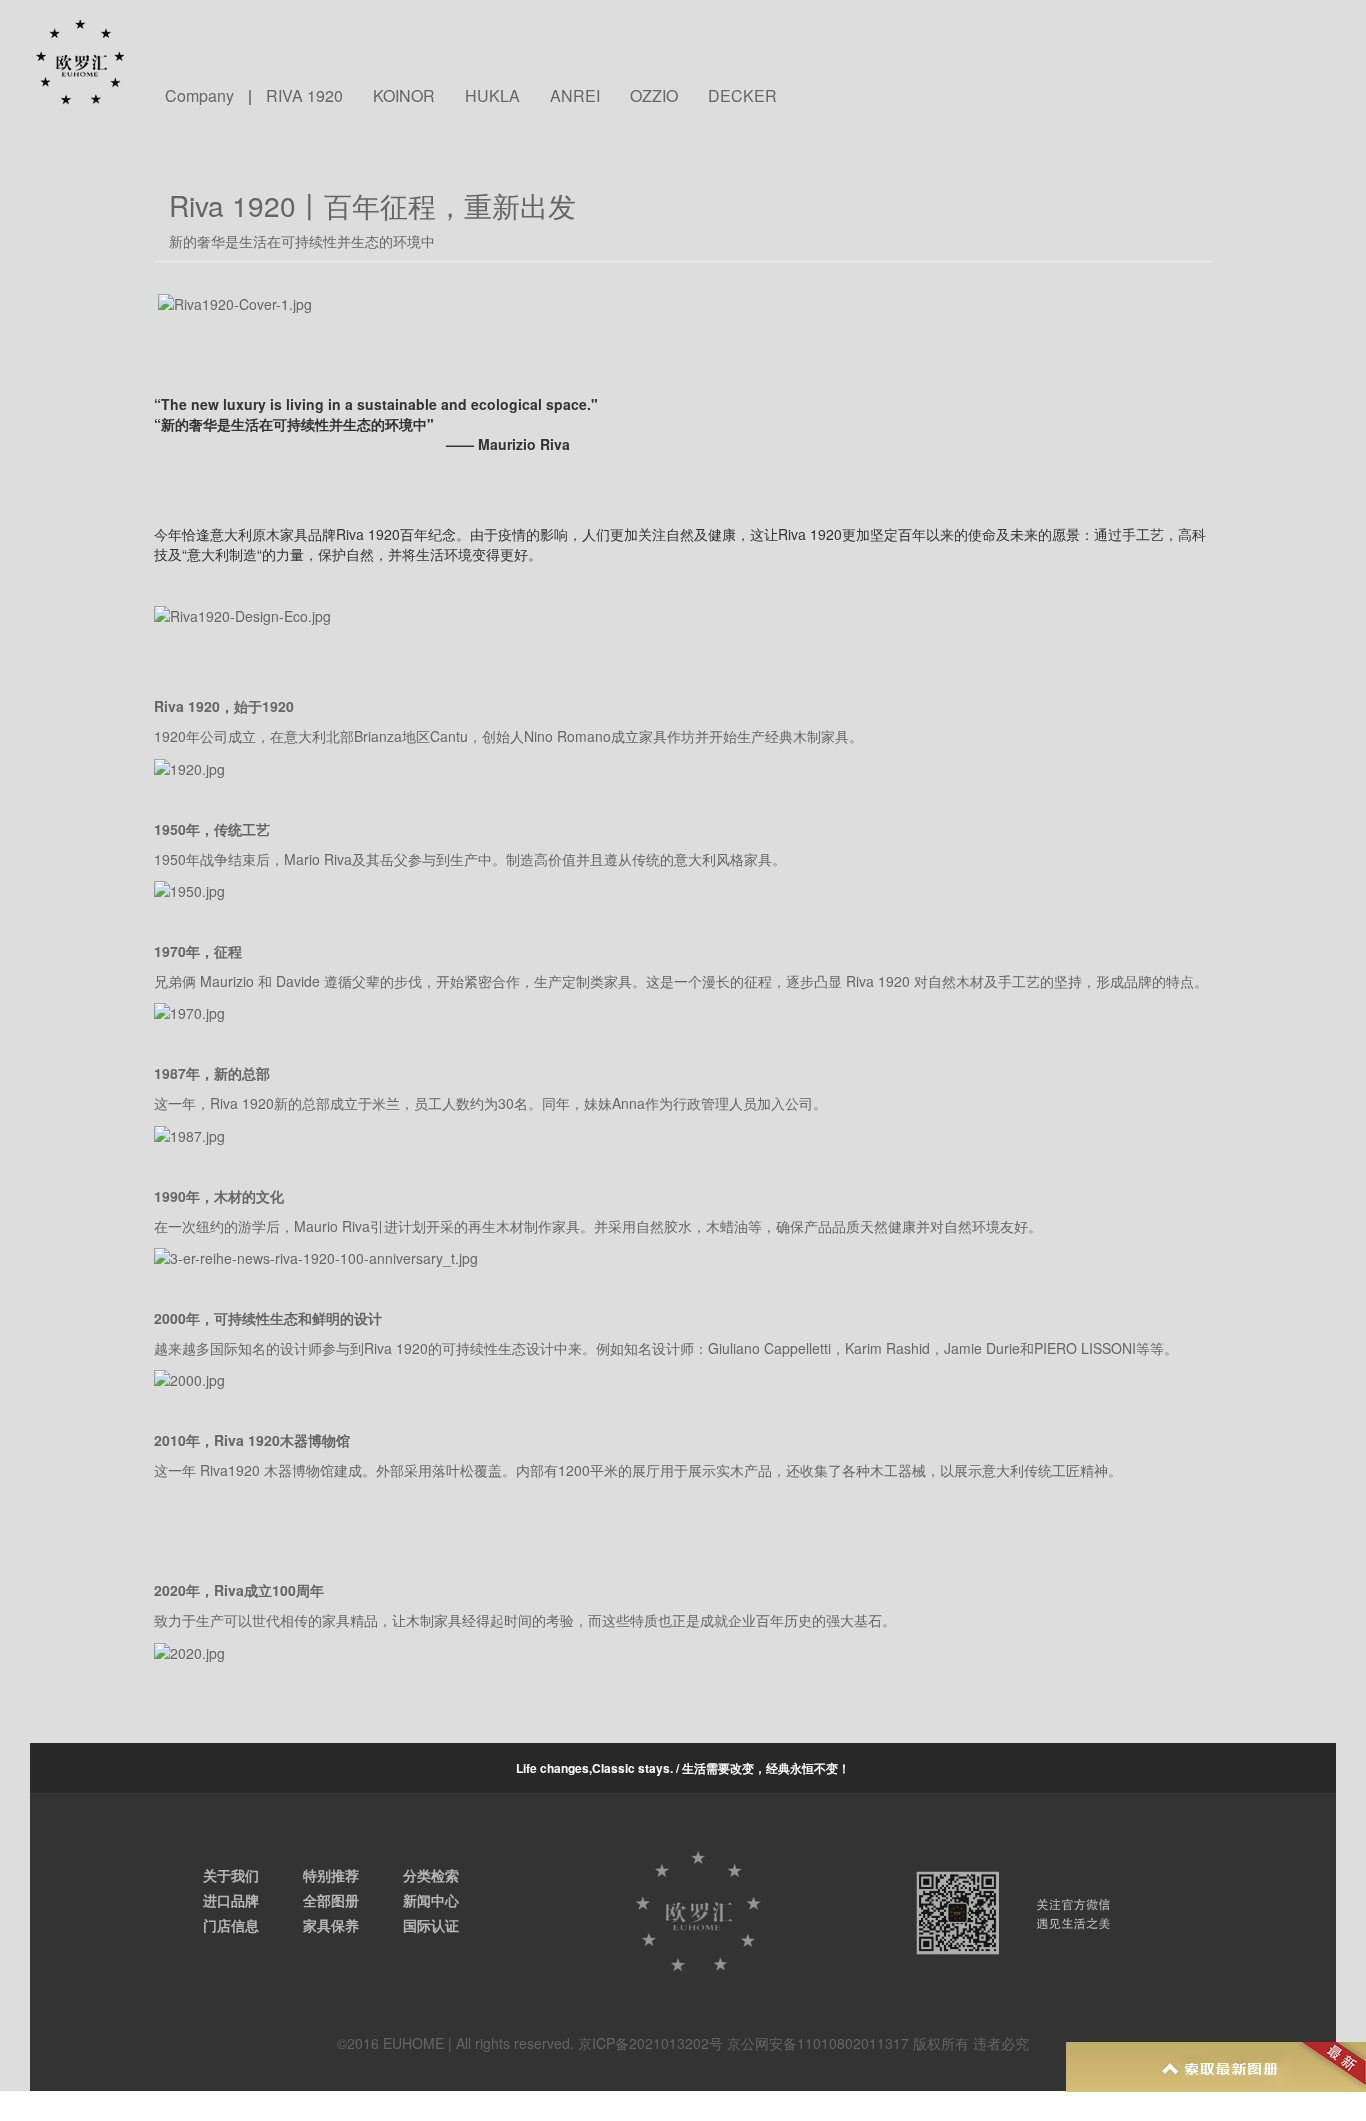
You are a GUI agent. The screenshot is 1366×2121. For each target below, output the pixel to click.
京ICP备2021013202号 (650, 2043)
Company (199, 96)
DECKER (742, 96)
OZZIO (654, 96)
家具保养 (331, 1925)
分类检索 (431, 1875)
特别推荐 (331, 1875)
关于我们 (231, 1875)
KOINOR (404, 96)
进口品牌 (231, 1900)
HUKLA (492, 96)
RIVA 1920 (304, 96)
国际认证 (431, 1925)
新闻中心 (431, 1900)
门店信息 (231, 1925)
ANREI (575, 96)
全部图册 (331, 1900)
